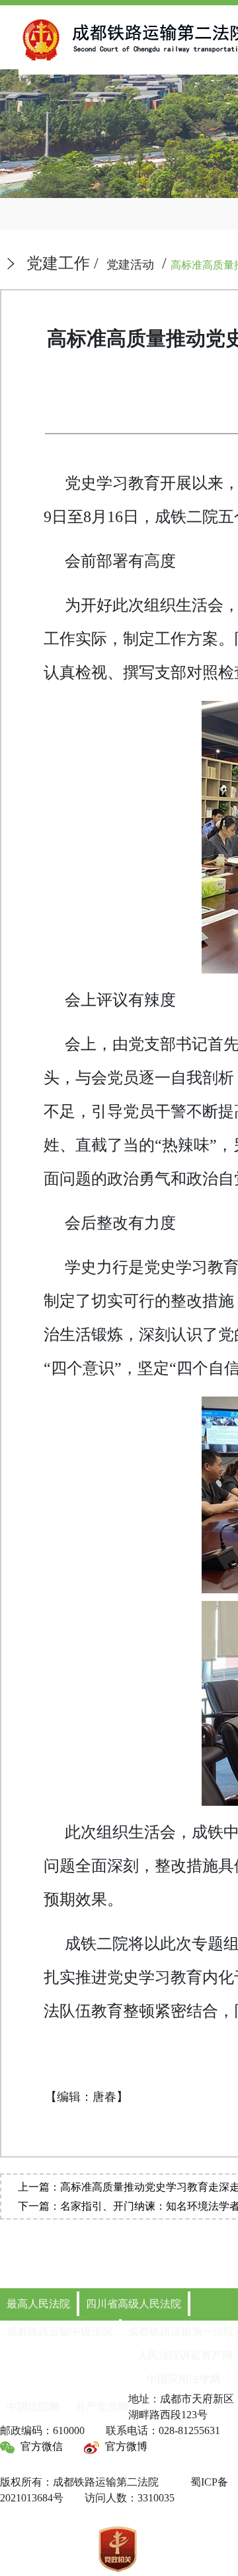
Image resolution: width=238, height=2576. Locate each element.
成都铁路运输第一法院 (181, 2331)
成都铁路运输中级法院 (59, 2331)
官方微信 (42, 2446)
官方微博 (126, 2446)
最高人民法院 (38, 2304)
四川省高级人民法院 (134, 2304)
